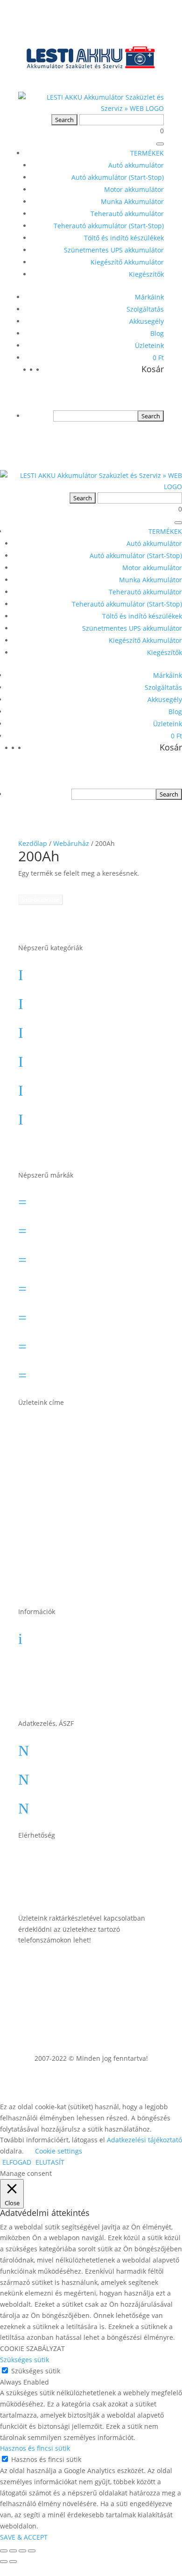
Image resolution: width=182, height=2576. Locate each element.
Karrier (53, 1664)
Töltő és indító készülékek (124, 238)
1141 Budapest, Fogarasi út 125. (93, 1465)
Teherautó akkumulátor (127, 214)
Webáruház (71, 843)
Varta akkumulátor (76, 1372)
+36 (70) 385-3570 (74, 1888)
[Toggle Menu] (160, 144)
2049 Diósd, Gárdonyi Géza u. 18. (98, 1565)
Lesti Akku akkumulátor (86, 1315)
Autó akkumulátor (136, 165)
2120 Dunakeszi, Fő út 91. (90, 1532)
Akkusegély (147, 321)
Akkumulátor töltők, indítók (93, 1116)
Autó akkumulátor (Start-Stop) (118, 177)
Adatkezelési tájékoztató (87, 1805)
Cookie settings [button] (59, 2151)
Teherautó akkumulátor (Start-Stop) (109, 226)
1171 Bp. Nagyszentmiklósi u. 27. (98, 1430)
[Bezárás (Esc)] (32, 2551)
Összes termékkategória (87, 1145)
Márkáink (149, 297)
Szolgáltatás (145, 309)
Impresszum (64, 1776)
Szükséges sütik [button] (24, 2360)
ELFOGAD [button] (17, 2162)
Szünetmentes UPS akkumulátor (114, 250)
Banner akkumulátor (80, 1199)
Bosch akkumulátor (78, 1228)
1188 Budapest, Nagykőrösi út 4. (99, 1501)
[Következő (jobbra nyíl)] (13, 2562)
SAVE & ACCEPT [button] (24, 2537)
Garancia (58, 1636)
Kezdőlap (33, 843)
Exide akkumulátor (77, 1286)
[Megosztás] (22, 2551)
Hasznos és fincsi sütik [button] (35, 2448)
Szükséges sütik (36, 2371)
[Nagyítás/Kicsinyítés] (4, 2551)
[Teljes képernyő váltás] (13, 2551)
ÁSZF (49, 1747)
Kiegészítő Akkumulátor (127, 262)
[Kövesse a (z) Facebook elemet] (156, 1967)
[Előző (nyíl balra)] (4, 2562)
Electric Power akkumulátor (94, 1257)
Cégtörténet (63, 1693)
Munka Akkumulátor (132, 201)
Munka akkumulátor (79, 1058)
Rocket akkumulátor (79, 1343)
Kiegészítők (146, 274)
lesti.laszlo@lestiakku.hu (88, 1859)
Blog (157, 333)
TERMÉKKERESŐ (91, 884)
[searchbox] (95, 416)
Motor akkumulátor (134, 189)
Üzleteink (149, 345)
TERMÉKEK (147, 153)
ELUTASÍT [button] (50, 2162)
